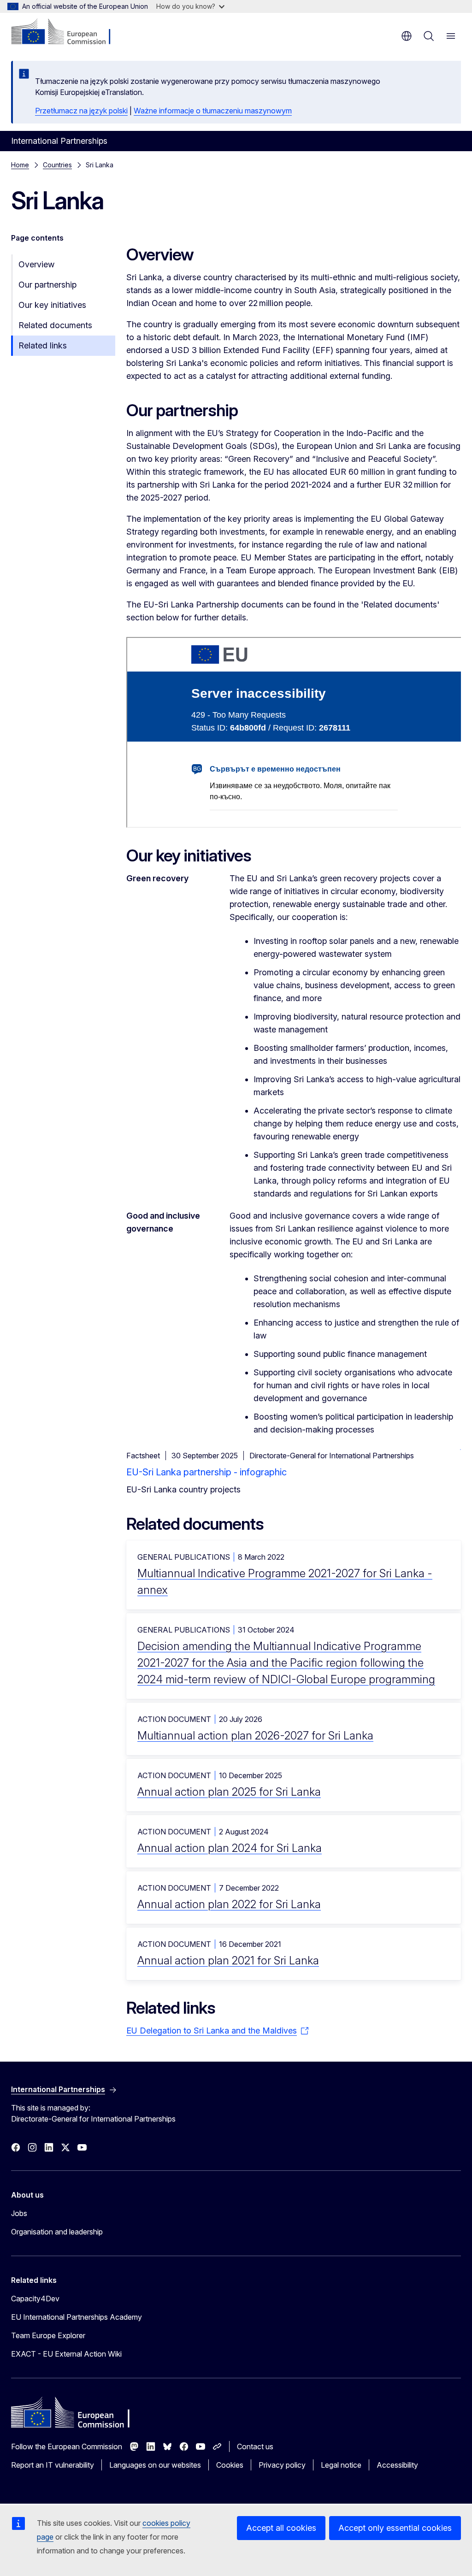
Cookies (230, 2465)
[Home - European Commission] (67, 32)
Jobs (19, 2213)
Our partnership (47, 285)
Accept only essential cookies (395, 2528)
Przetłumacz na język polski (81, 111)
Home (20, 165)
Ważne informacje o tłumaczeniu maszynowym (213, 111)
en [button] (407, 36)
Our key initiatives (52, 305)
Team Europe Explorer (48, 2335)
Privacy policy (282, 2465)
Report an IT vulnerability (53, 2465)
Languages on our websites (155, 2465)
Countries (57, 165)
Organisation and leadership (57, 2232)
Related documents (55, 325)
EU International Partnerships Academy (77, 2317)
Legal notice (341, 2465)
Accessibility (397, 2465)
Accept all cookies (281, 2528)
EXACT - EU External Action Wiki (66, 2354)
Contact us (255, 2446)
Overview (36, 264)
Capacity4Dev (35, 2299)
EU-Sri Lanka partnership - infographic (206, 1472)
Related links (43, 345)
